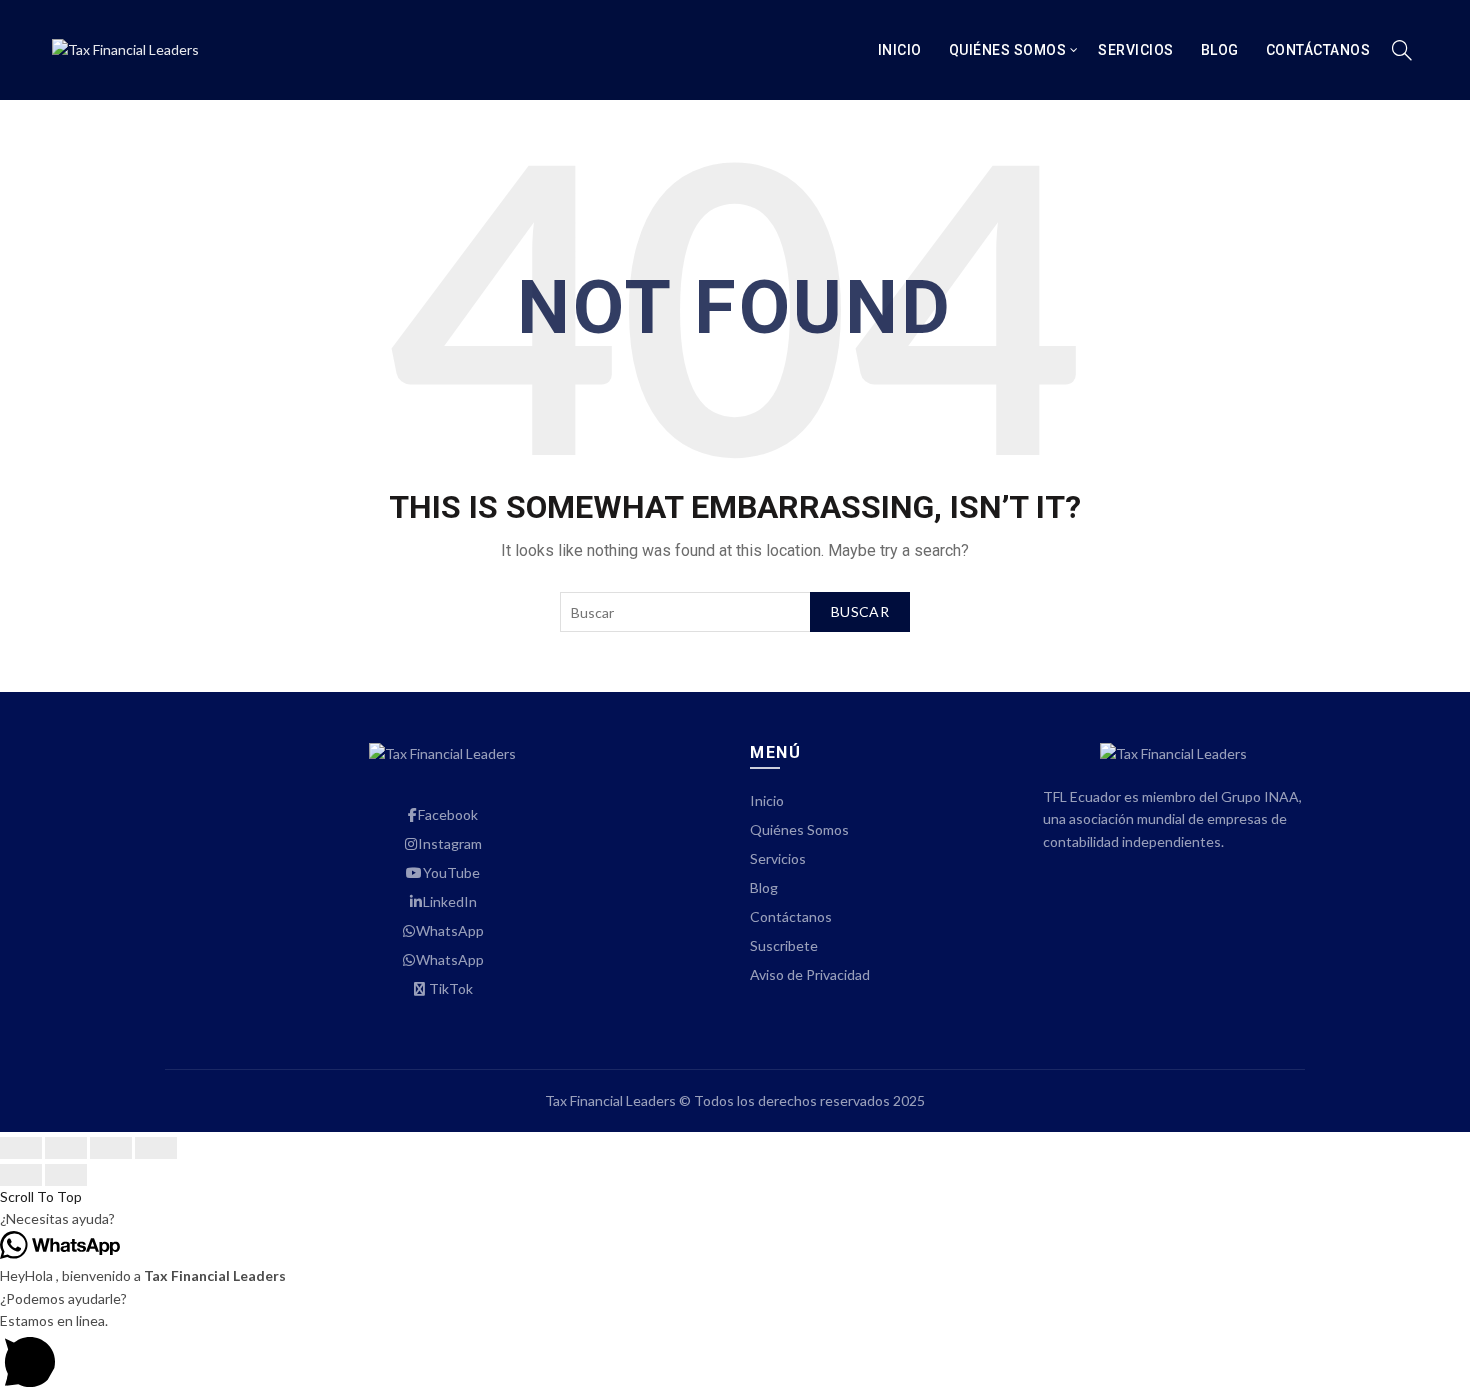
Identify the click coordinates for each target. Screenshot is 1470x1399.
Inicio (900, 50)
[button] (735, 1219)
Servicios (1136, 50)
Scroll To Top (41, 1196)
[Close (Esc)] (21, 1148)
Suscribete (784, 945)
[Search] (1402, 50)
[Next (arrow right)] (66, 1175)
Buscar (860, 611)
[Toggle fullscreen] (111, 1148)
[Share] (66, 1148)
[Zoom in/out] (156, 1148)
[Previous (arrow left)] (21, 1175)
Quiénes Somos (1008, 50)
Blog (1220, 50)
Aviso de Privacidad (810, 974)
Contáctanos (1318, 50)
